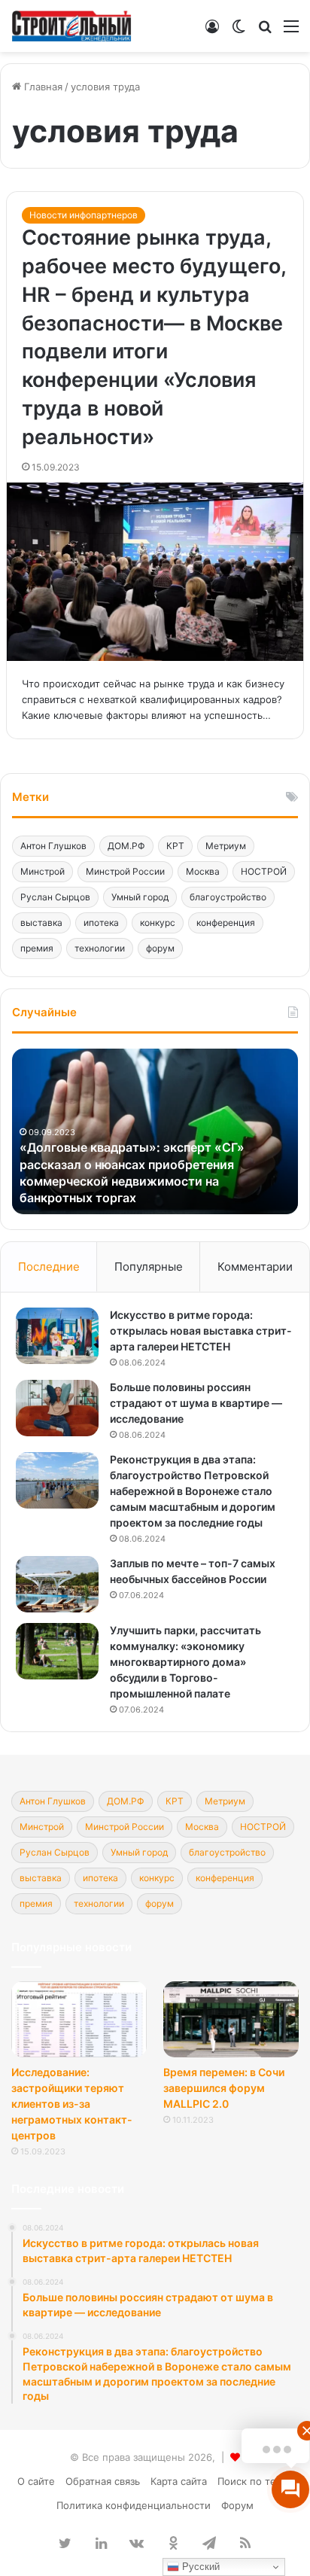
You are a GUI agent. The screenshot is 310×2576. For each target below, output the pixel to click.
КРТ (175, 846)
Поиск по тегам (255, 2481)
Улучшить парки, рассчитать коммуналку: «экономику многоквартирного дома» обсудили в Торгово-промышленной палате (185, 1662)
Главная (42, 87)
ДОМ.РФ (126, 846)
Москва (203, 871)
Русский (199, 2567)
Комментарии (255, 1267)
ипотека (101, 923)
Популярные (149, 1267)
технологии (100, 948)
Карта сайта (179, 2481)
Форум (237, 2505)
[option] (155, 1131)
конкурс (158, 923)
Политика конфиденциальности (134, 2505)
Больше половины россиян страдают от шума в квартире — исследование (196, 1403)
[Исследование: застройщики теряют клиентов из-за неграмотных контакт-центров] (79, 2019)
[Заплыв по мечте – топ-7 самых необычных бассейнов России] (57, 1584)
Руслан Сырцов (55, 897)
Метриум (226, 846)
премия (37, 948)
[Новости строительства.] (71, 26)
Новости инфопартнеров (84, 215)
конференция (226, 923)
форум (160, 948)
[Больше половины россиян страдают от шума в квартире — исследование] (57, 1408)
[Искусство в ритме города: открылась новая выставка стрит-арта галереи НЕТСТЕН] (57, 1336)
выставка (41, 923)
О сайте (36, 2481)
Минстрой (43, 871)
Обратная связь (103, 2481)
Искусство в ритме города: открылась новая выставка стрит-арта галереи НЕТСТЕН (201, 1331)
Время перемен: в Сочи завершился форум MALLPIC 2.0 (224, 2088)
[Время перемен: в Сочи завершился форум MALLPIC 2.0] (231, 2019)
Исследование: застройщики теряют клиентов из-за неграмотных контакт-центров (72, 2104)
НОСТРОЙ (264, 871)
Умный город (140, 897)
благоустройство (228, 897)
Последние (49, 1267)
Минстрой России (125, 871)
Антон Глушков (53, 846)
